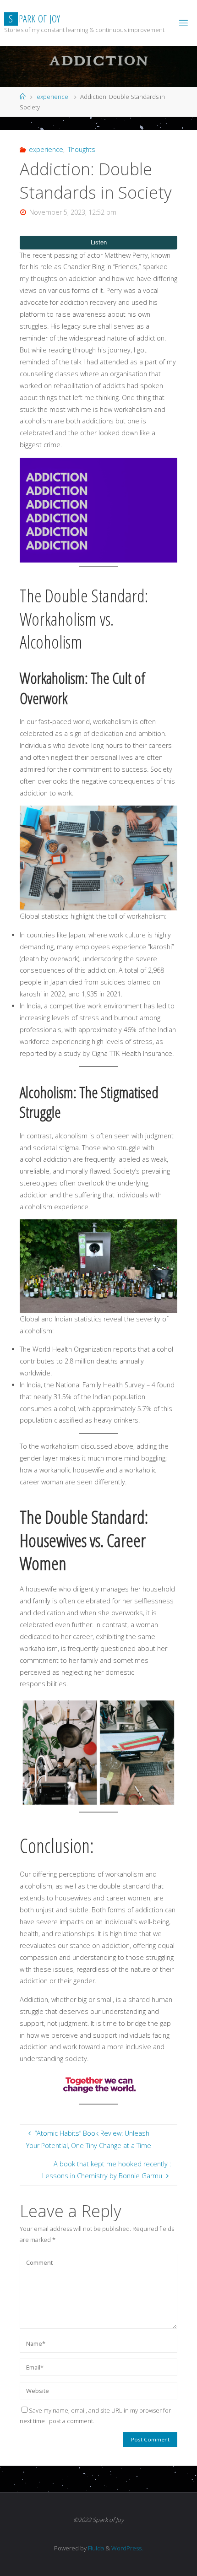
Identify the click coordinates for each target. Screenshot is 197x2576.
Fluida (95, 2548)
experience (52, 97)
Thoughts (82, 149)
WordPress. (127, 2548)
